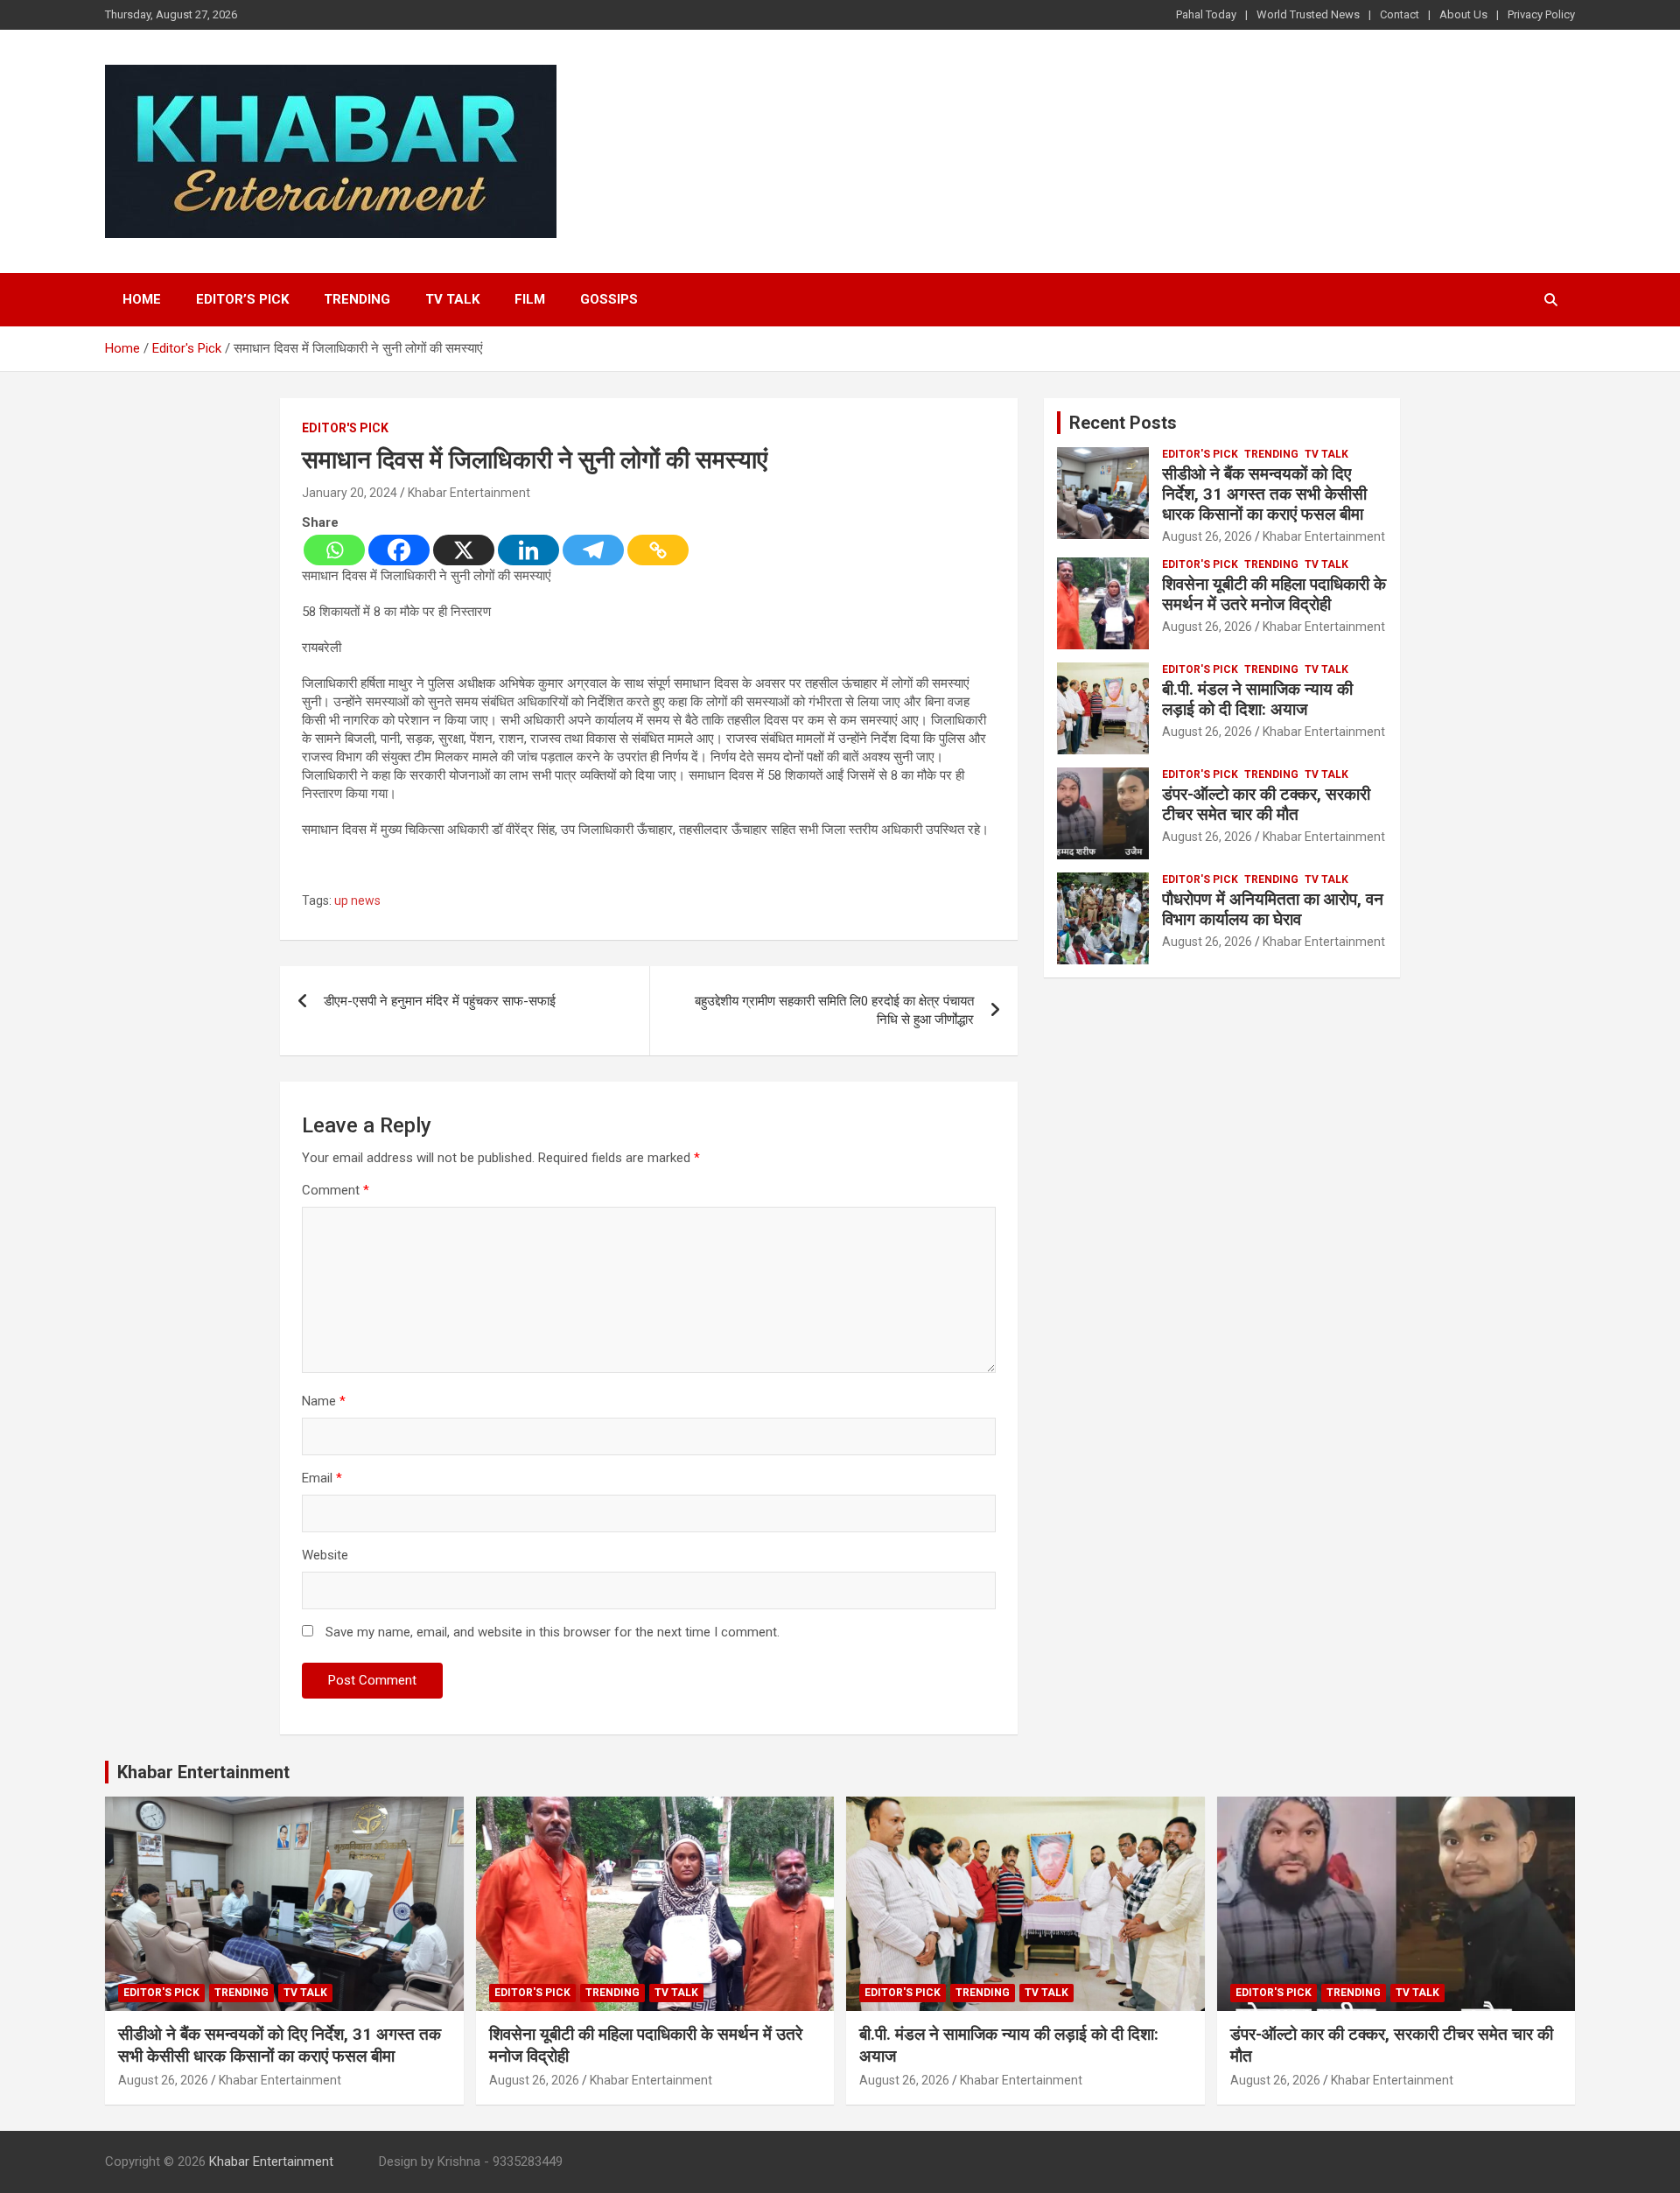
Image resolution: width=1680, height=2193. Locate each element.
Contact (1400, 14)
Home (142, 299)
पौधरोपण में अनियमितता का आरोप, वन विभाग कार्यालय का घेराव (1273, 909)
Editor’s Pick (242, 299)
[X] (464, 550)
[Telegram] (593, 550)
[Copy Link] (658, 550)
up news (357, 900)
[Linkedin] (528, 550)
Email (322, 1478)
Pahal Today (1206, 14)
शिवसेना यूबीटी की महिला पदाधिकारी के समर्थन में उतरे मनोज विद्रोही (1274, 594)
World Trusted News (1308, 14)
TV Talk (452, 299)
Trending (357, 299)
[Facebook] (399, 550)
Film (530, 299)
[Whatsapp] (334, 550)
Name (324, 1401)
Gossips (609, 299)
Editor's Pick (345, 428)
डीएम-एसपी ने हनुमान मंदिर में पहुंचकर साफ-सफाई (441, 1001)
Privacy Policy (1541, 14)
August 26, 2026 (1207, 536)
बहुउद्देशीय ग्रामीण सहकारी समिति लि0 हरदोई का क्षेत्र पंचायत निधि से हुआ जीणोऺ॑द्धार (834, 1010)
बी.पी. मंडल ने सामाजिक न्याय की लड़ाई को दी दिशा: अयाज (1257, 699)
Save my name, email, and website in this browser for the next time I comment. (553, 1632)
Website (325, 1555)
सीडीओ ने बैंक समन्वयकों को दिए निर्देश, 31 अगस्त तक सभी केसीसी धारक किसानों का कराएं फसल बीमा (1264, 494)
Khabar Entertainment (469, 493)
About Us (1463, 14)
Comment (336, 1190)
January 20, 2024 (350, 493)
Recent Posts (1123, 423)
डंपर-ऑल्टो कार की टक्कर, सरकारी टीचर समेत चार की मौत (1266, 804)
